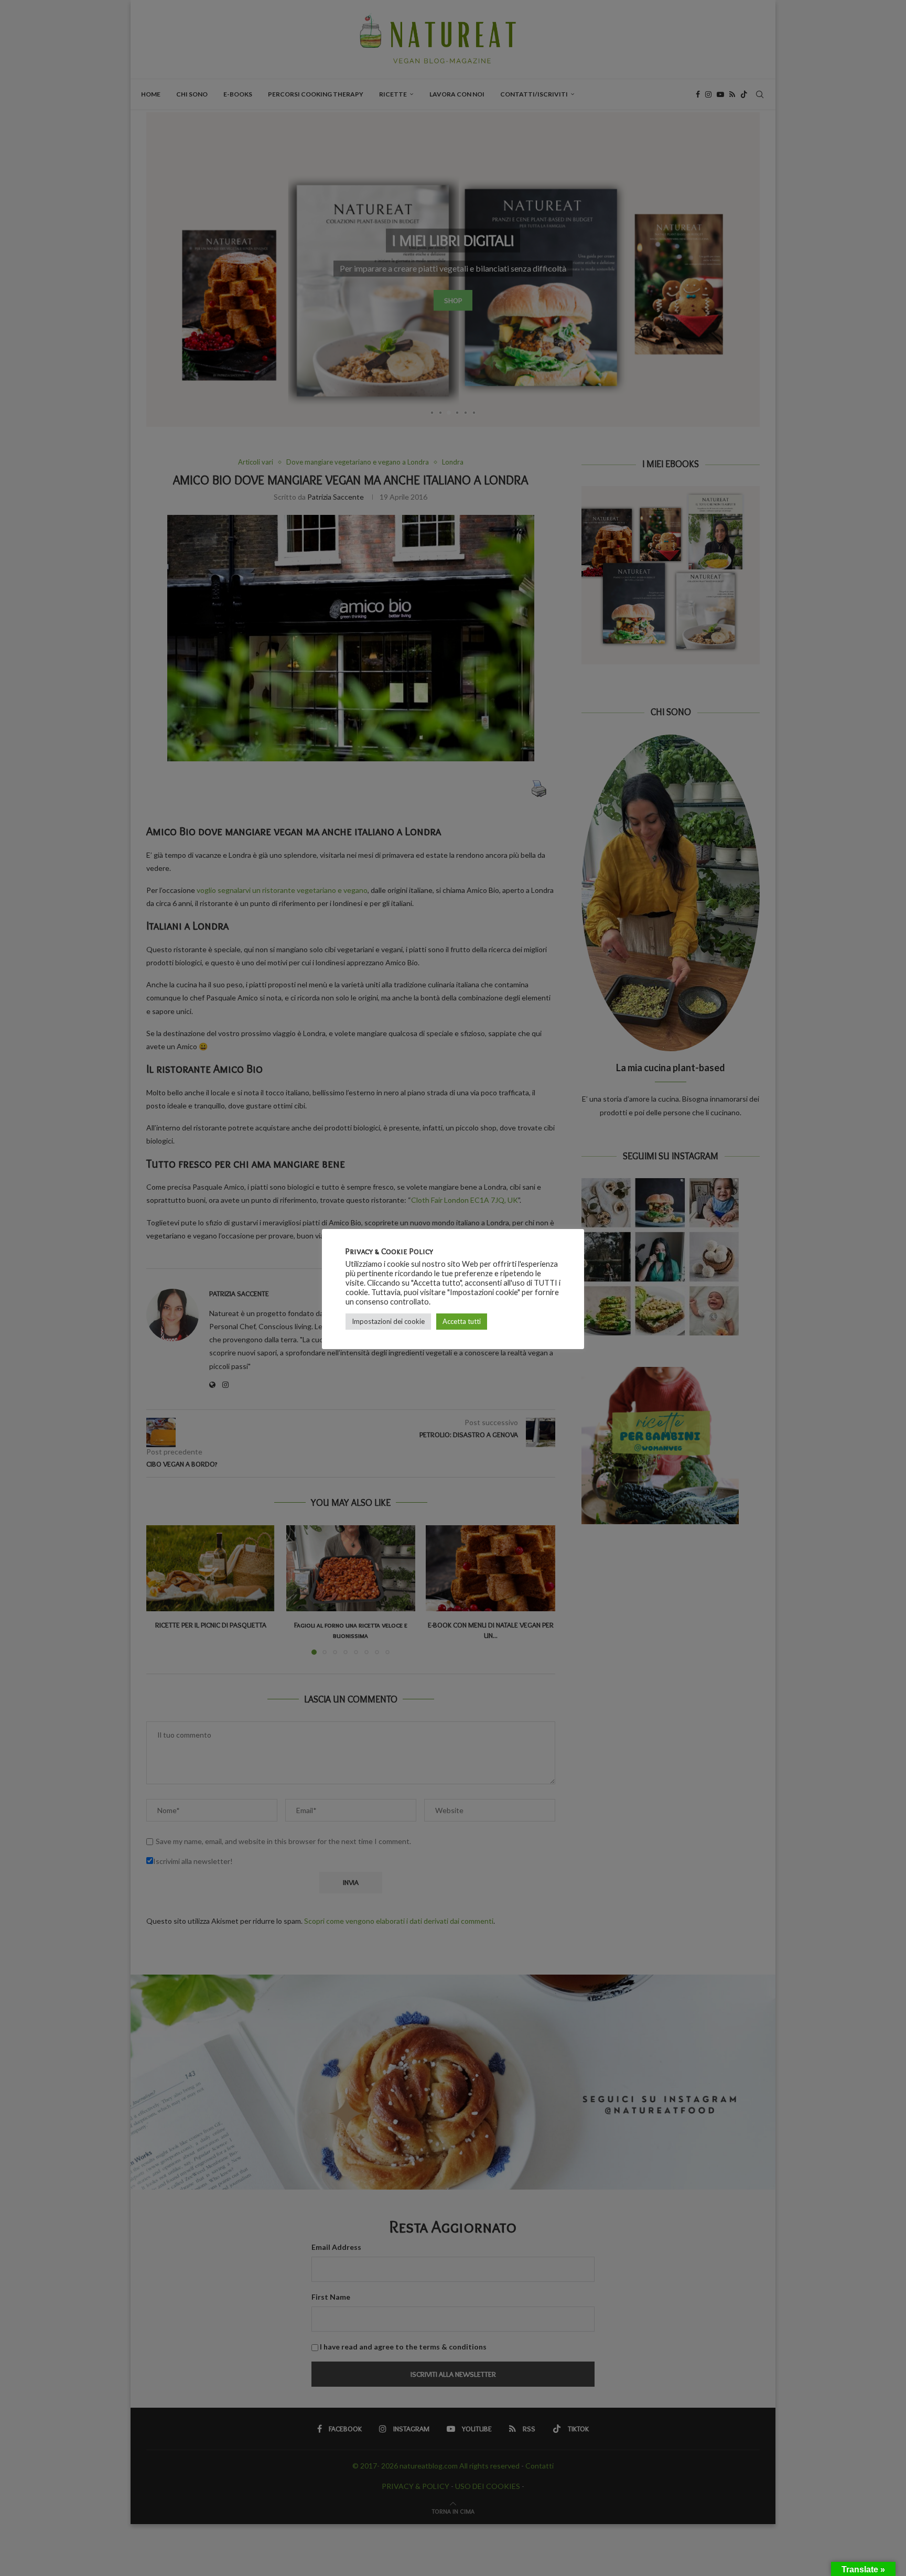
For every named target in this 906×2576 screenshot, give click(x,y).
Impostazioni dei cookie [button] (388, 1321)
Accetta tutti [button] (462, 1321)
